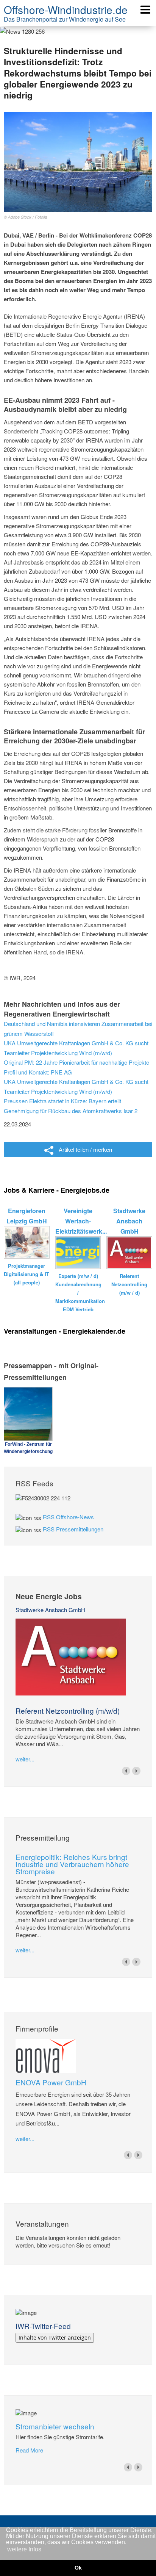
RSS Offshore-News (68, 1517)
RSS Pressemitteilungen (73, 1529)
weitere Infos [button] (24, 2549)
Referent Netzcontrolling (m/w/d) (68, 1710)
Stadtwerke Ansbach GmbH (50, 1610)
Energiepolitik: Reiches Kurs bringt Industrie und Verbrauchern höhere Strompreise (72, 1864)
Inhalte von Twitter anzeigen (55, 2337)
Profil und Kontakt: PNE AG (38, 1072)
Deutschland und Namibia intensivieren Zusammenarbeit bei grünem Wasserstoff (78, 1028)
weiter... (25, 1759)
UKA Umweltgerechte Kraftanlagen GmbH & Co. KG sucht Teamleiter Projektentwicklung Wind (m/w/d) (76, 1048)
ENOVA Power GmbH (51, 2082)
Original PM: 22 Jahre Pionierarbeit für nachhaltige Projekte (76, 1062)
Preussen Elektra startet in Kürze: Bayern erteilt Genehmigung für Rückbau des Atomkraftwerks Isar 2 (71, 1106)
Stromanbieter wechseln (55, 2426)
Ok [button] (78, 2568)
